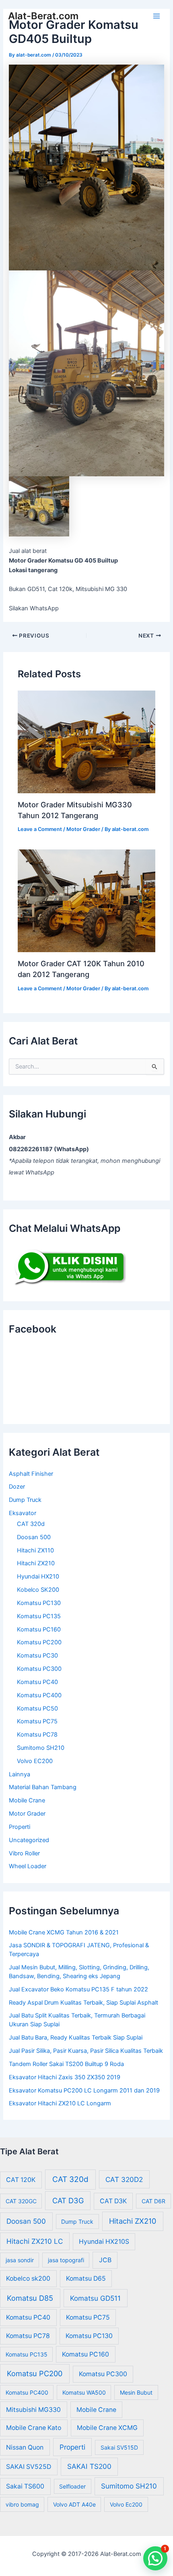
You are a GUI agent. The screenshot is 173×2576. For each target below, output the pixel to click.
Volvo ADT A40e (74, 2504)
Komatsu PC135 (39, 1616)
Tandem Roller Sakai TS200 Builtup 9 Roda (66, 2064)
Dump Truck (25, 1500)
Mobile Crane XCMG (107, 2428)
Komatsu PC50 (37, 1709)
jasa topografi (66, 2260)
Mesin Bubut (136, 2392)
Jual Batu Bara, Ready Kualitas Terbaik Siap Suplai (76, 2038)
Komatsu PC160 (39, 1629)
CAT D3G (68, 2200)
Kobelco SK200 (38, 1590)
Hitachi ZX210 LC (35, 2241)
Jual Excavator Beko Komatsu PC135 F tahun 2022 (78, 1989)
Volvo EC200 (35, 1761)
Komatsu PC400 (39, 1695)
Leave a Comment (40, 829)
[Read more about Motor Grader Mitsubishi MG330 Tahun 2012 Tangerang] (86, 742)
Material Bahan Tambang (43, 1787)
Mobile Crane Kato (34, 2428)
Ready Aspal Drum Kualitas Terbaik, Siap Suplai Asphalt (83, 2003)
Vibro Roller (24, 1853)
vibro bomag (22, 2504)
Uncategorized (29, 1840)
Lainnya (20, 1774)
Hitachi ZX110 (35, 1550)
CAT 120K (21, 2180)
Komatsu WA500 (84, 2392)
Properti (20, 1827)
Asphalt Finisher (31, 1474)
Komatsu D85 (30, 2298)
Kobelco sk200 (28, 2278)
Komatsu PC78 (37, 1735)
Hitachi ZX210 (36, 1563)
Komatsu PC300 (39, 1669)
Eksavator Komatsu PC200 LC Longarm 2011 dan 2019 (84, 2090)
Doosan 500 (34, 1537)
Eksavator (23, 1513)
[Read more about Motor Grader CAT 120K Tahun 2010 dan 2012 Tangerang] (86, 900)
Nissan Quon (25, 2447)
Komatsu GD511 (95, 2298)
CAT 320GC (21, 2201)
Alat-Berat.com (43, 16)
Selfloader (72, 2486)
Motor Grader (83, 829)
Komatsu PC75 (37, 1721)
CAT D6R (153, 2201)
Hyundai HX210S (104, 2242)
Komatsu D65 (86, 2278)
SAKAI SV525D (29, 2467)
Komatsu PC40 (37, 1682)
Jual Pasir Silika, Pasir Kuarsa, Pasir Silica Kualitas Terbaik (86, 2051)
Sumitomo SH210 (41, 1748)
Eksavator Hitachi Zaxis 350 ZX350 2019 (65, 2077)
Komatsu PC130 (39, 1603)
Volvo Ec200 (126, 2504)
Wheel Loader (28, 1866)
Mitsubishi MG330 (33, 2410)
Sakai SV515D (119, 2447)
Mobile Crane (27, 1800)
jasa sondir (20, 2260)
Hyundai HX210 (38, 1576)
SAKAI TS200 (89, 2466)
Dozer (17, 1487)
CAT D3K (113, 2201)
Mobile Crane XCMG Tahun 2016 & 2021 (64, 1932)
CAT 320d (31, 1524)
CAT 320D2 (124, 2179)
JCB (105, 2260)
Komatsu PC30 (37, 1656)
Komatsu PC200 (39, 1642)
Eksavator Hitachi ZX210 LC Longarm (60, 2103)
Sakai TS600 (25, 2486)
